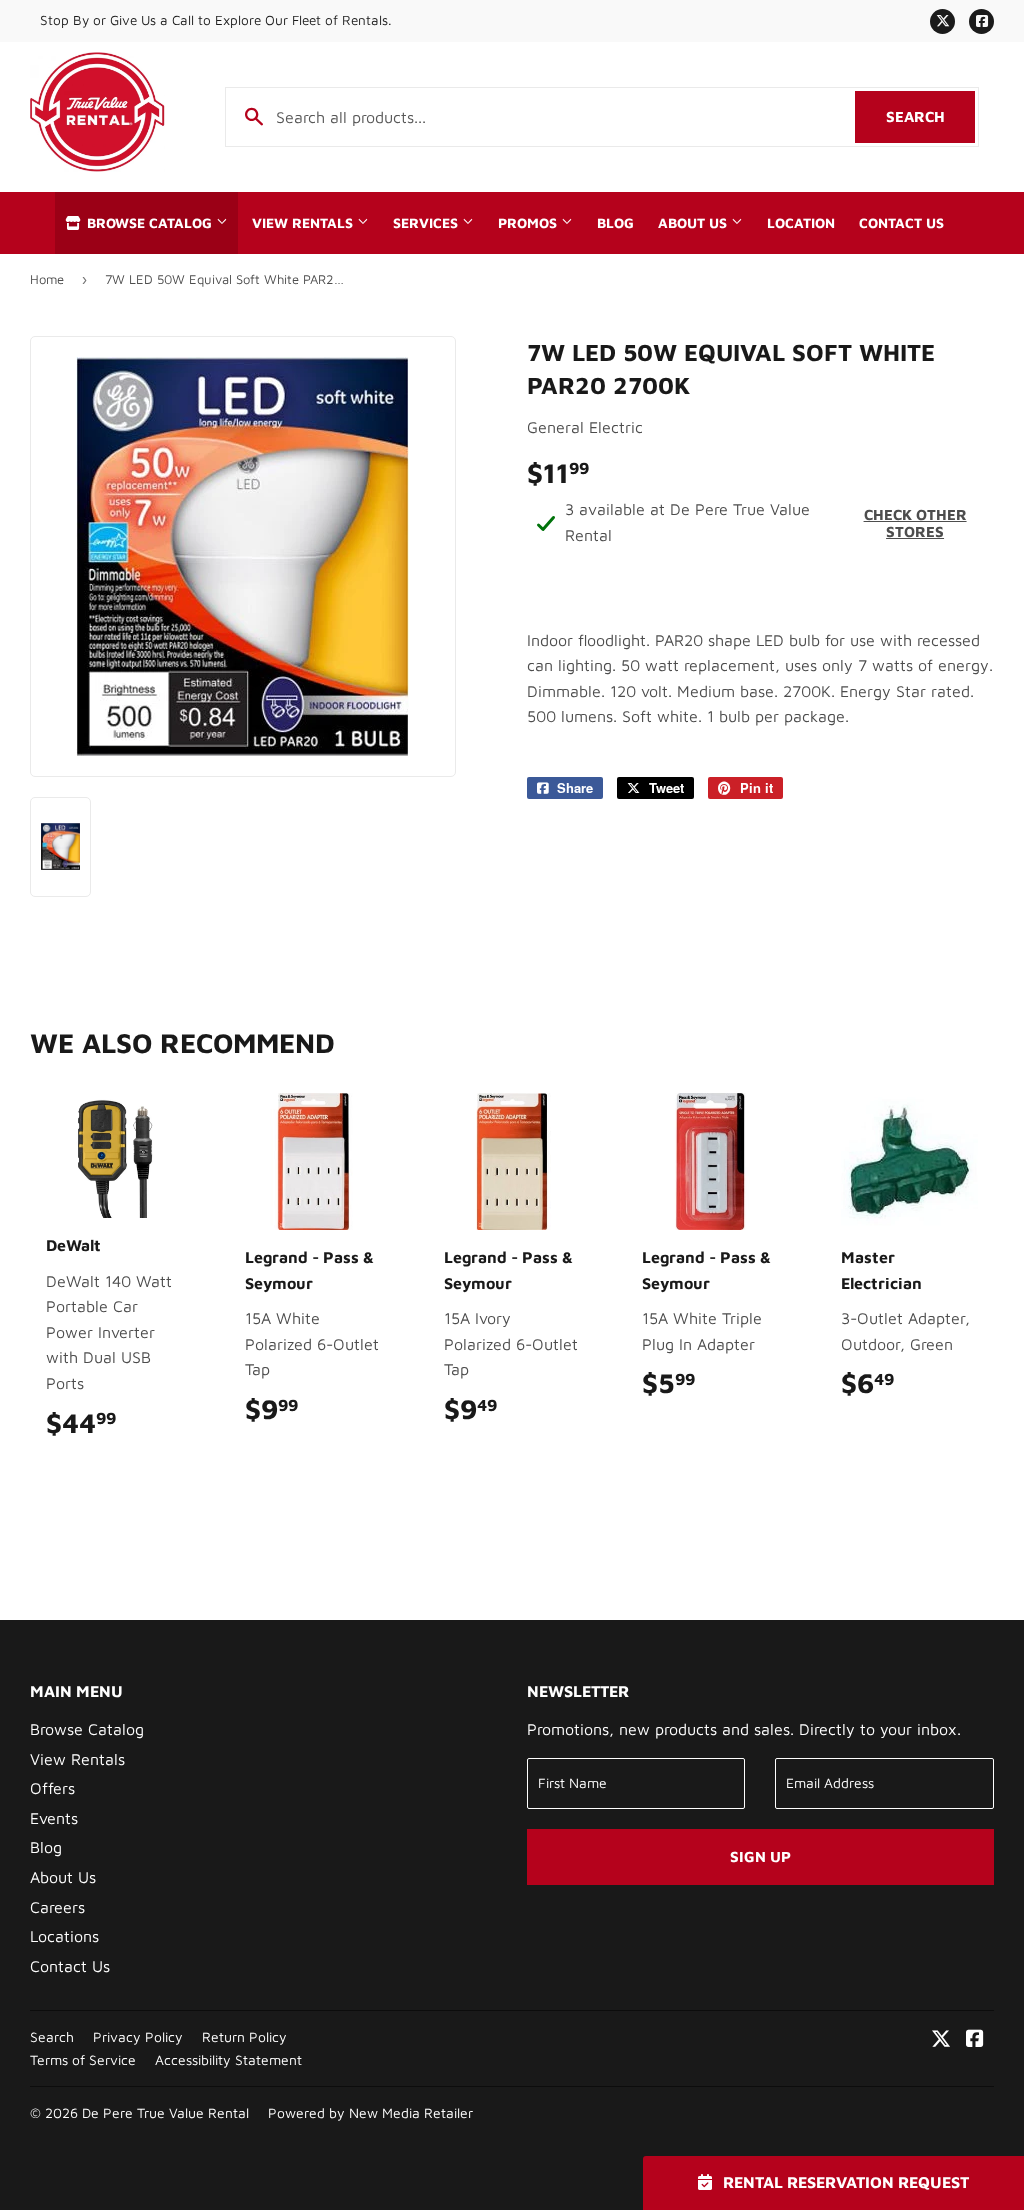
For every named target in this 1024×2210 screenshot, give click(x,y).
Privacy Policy (138, 2037)
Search (930, 116)
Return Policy (244, 2037)
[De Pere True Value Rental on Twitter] (941, 2040)
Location (801, 223)
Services (427, 223)
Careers (57, 1907)
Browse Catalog (149, 223)
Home (47, 279)
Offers (52, 1788)
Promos (529, 223)
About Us (694, 223)
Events (54, 1818)
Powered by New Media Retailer (370, 2113)
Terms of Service (83, 2060)
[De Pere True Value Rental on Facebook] (975, 2040)
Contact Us (901, 223)
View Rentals (304, 223)
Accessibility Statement (228, 2060)
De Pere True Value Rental (165, 2113)
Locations (64, 1936)
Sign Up (760, 1856)
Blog (615, 223)
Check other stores (915, 523)
